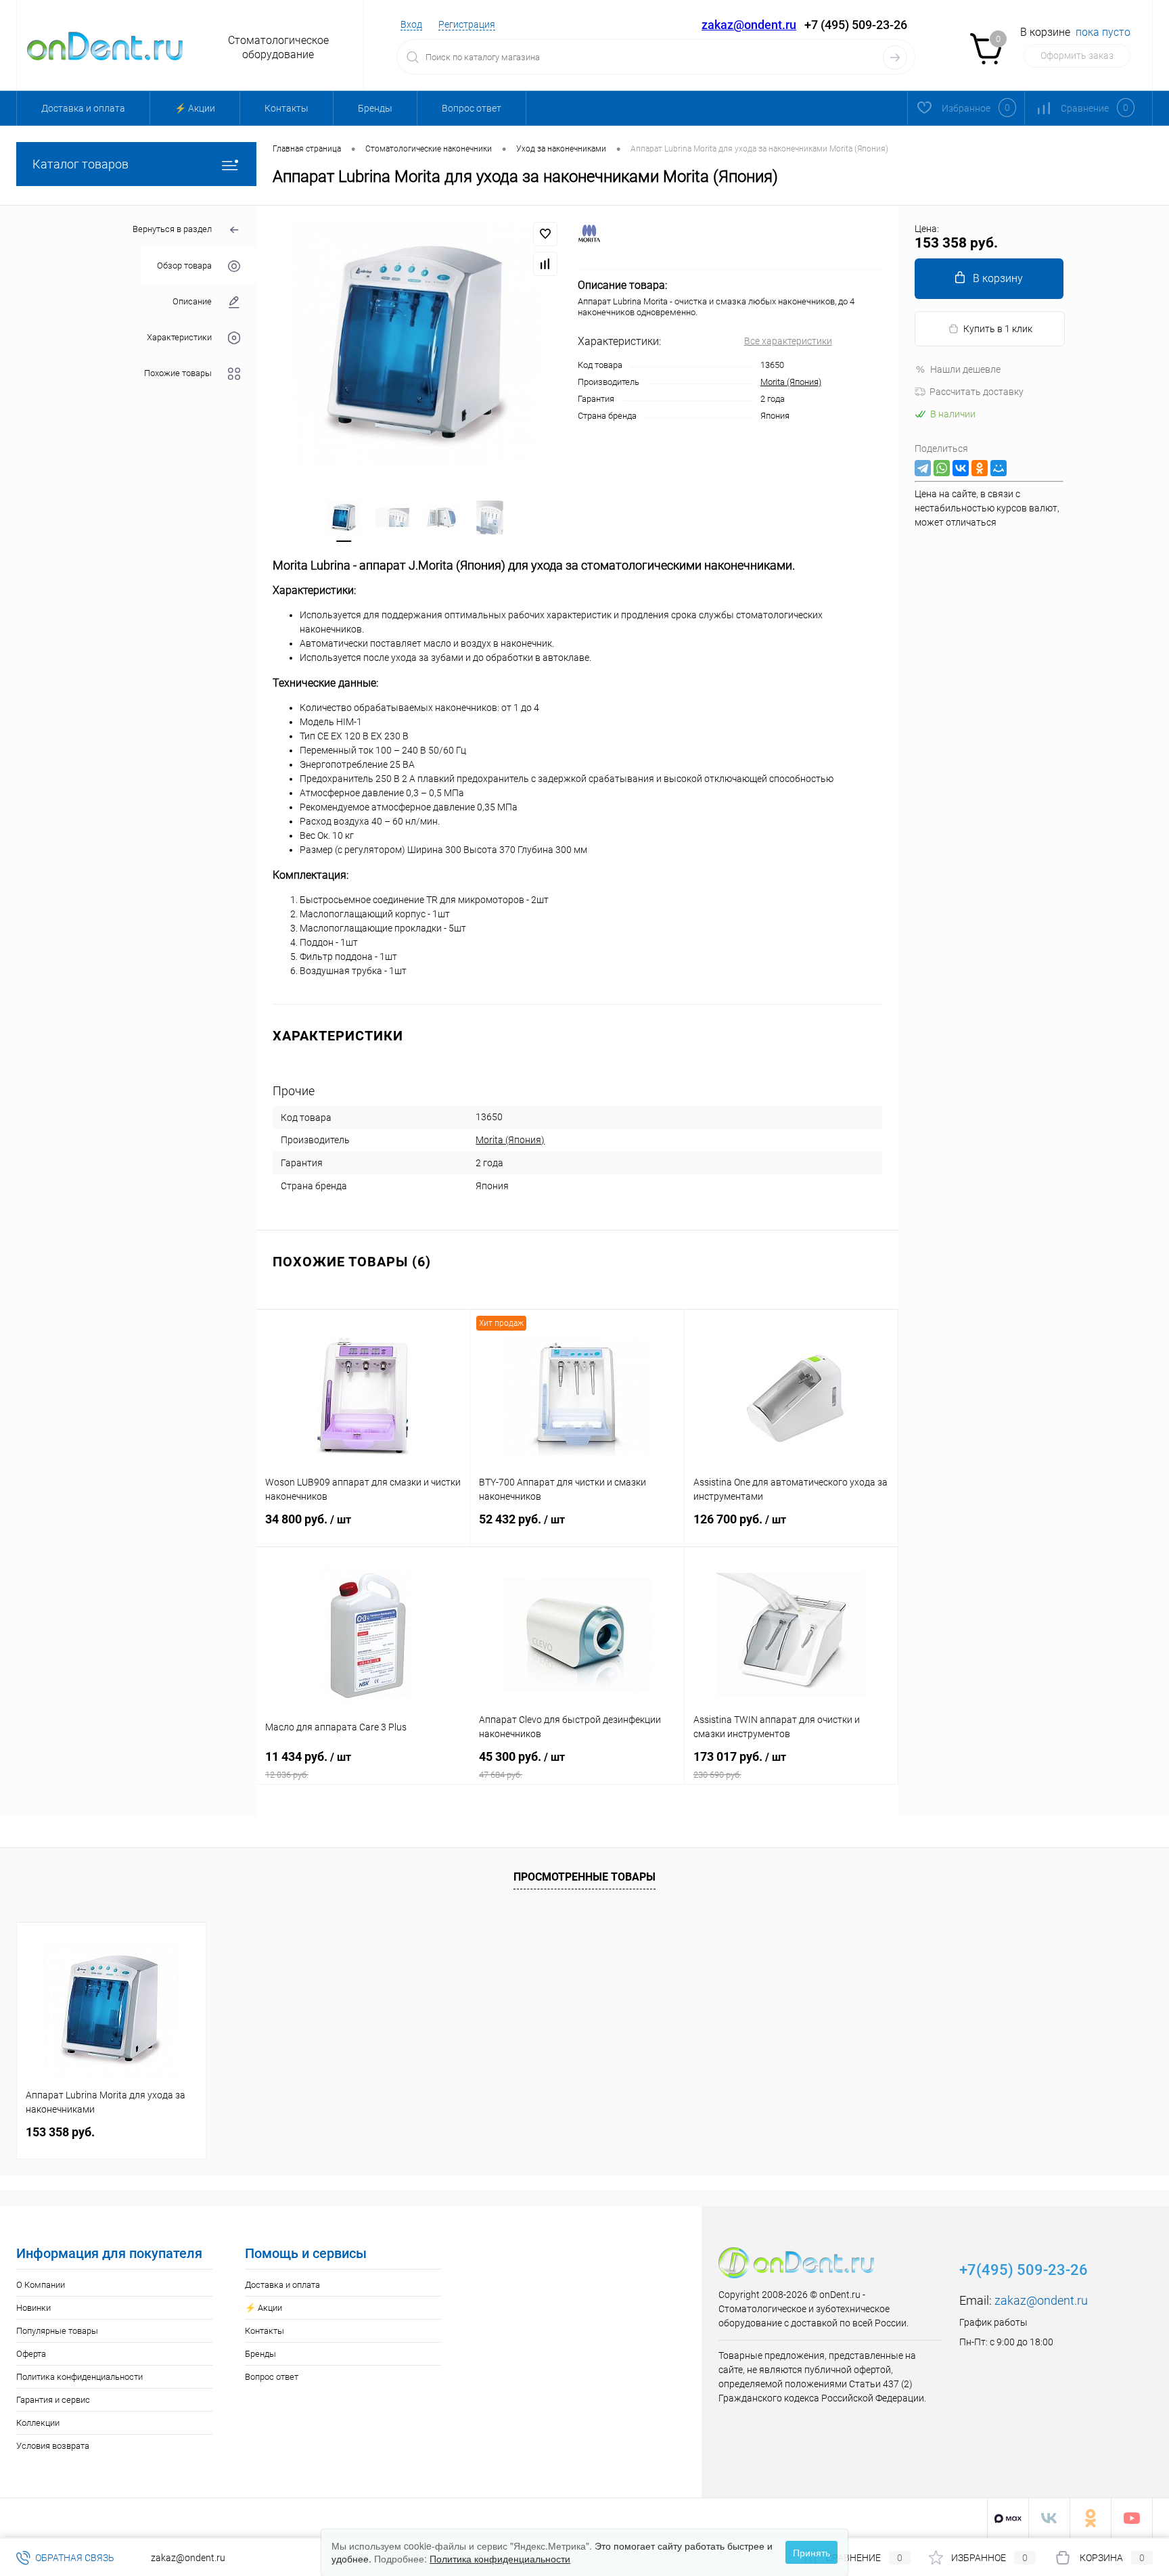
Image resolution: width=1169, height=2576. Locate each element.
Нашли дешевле (965, 369)
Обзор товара (184, 266)
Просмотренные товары (584, 1877)
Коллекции (38, 2423)
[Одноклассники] (980, 468)
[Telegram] (923, 468)
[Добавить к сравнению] (545, 264)
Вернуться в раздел (172, 229)
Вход (411, 24)
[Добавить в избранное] (545, 234)
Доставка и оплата (83, 108)
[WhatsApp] (942, 468)
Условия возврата (53, 2446)
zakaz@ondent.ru (749, 25)
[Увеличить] (417, 344)
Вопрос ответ (472, 108)
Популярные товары (57, 2331)
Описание (192, 301)
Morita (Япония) (791, 382)
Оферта (31, 2354)
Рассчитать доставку (977, 392)
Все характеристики (788, 341)
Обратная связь (74, 2558)
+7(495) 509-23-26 (1024, 2270)
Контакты (286, 108)
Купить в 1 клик (998, 329)
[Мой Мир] (999, 468)
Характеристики (179, 337)
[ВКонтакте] (961, 468)
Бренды (375, 108)
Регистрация (467, 24)
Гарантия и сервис (53, 2400)
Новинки (33, 2308)
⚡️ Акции (195, 108)
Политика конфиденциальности (79, 2377)
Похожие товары (178, 373)
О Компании (41, 2285)
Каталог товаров (81, 164)
